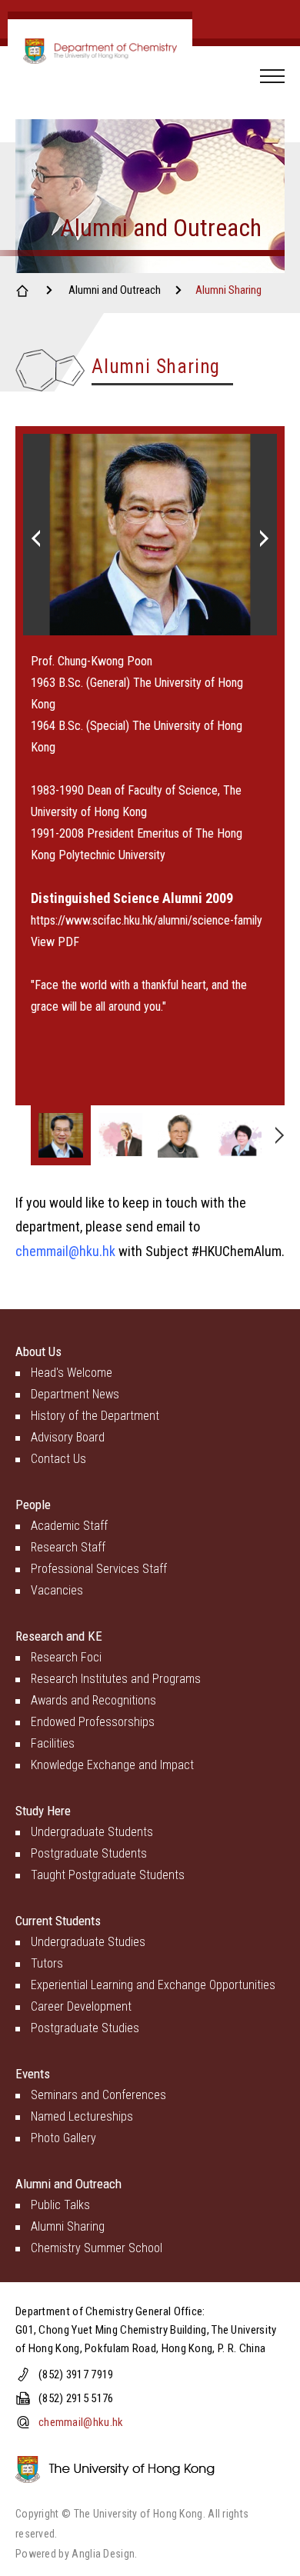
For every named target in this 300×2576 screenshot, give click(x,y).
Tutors (47, 1963)
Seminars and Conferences (98, 2095)
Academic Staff (69, 1526)
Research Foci (66, 1657)
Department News (75, 1394)
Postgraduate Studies (85, 2028)
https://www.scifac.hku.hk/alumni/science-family (147, 920)
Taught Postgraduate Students (108, 1875)
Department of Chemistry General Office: (110, 2311)
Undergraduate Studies (88, 1942)
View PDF (55, 942)
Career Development (81, 2006)
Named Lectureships (82, 2116)
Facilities (53, 1743)
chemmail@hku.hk (67, 1251)
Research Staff (68, 1547)
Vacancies (57, 1590)
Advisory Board (68, 1437)
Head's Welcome (72, 1373)
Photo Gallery (63, 2138)
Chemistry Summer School (97, 2248)
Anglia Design (103, 2554)
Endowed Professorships (93, 1722)
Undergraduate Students (92, 1832)
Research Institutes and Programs (116, 1679)
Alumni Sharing (68, 2226)
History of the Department (95, 1416)
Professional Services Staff (99, 1569)
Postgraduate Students (89, 1853)
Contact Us (58, 1459)
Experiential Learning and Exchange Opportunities (153, 1985)
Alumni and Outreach (115, 290)
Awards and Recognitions (93, 1700)
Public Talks (60, 2205)
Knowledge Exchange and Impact (112, 1765)
